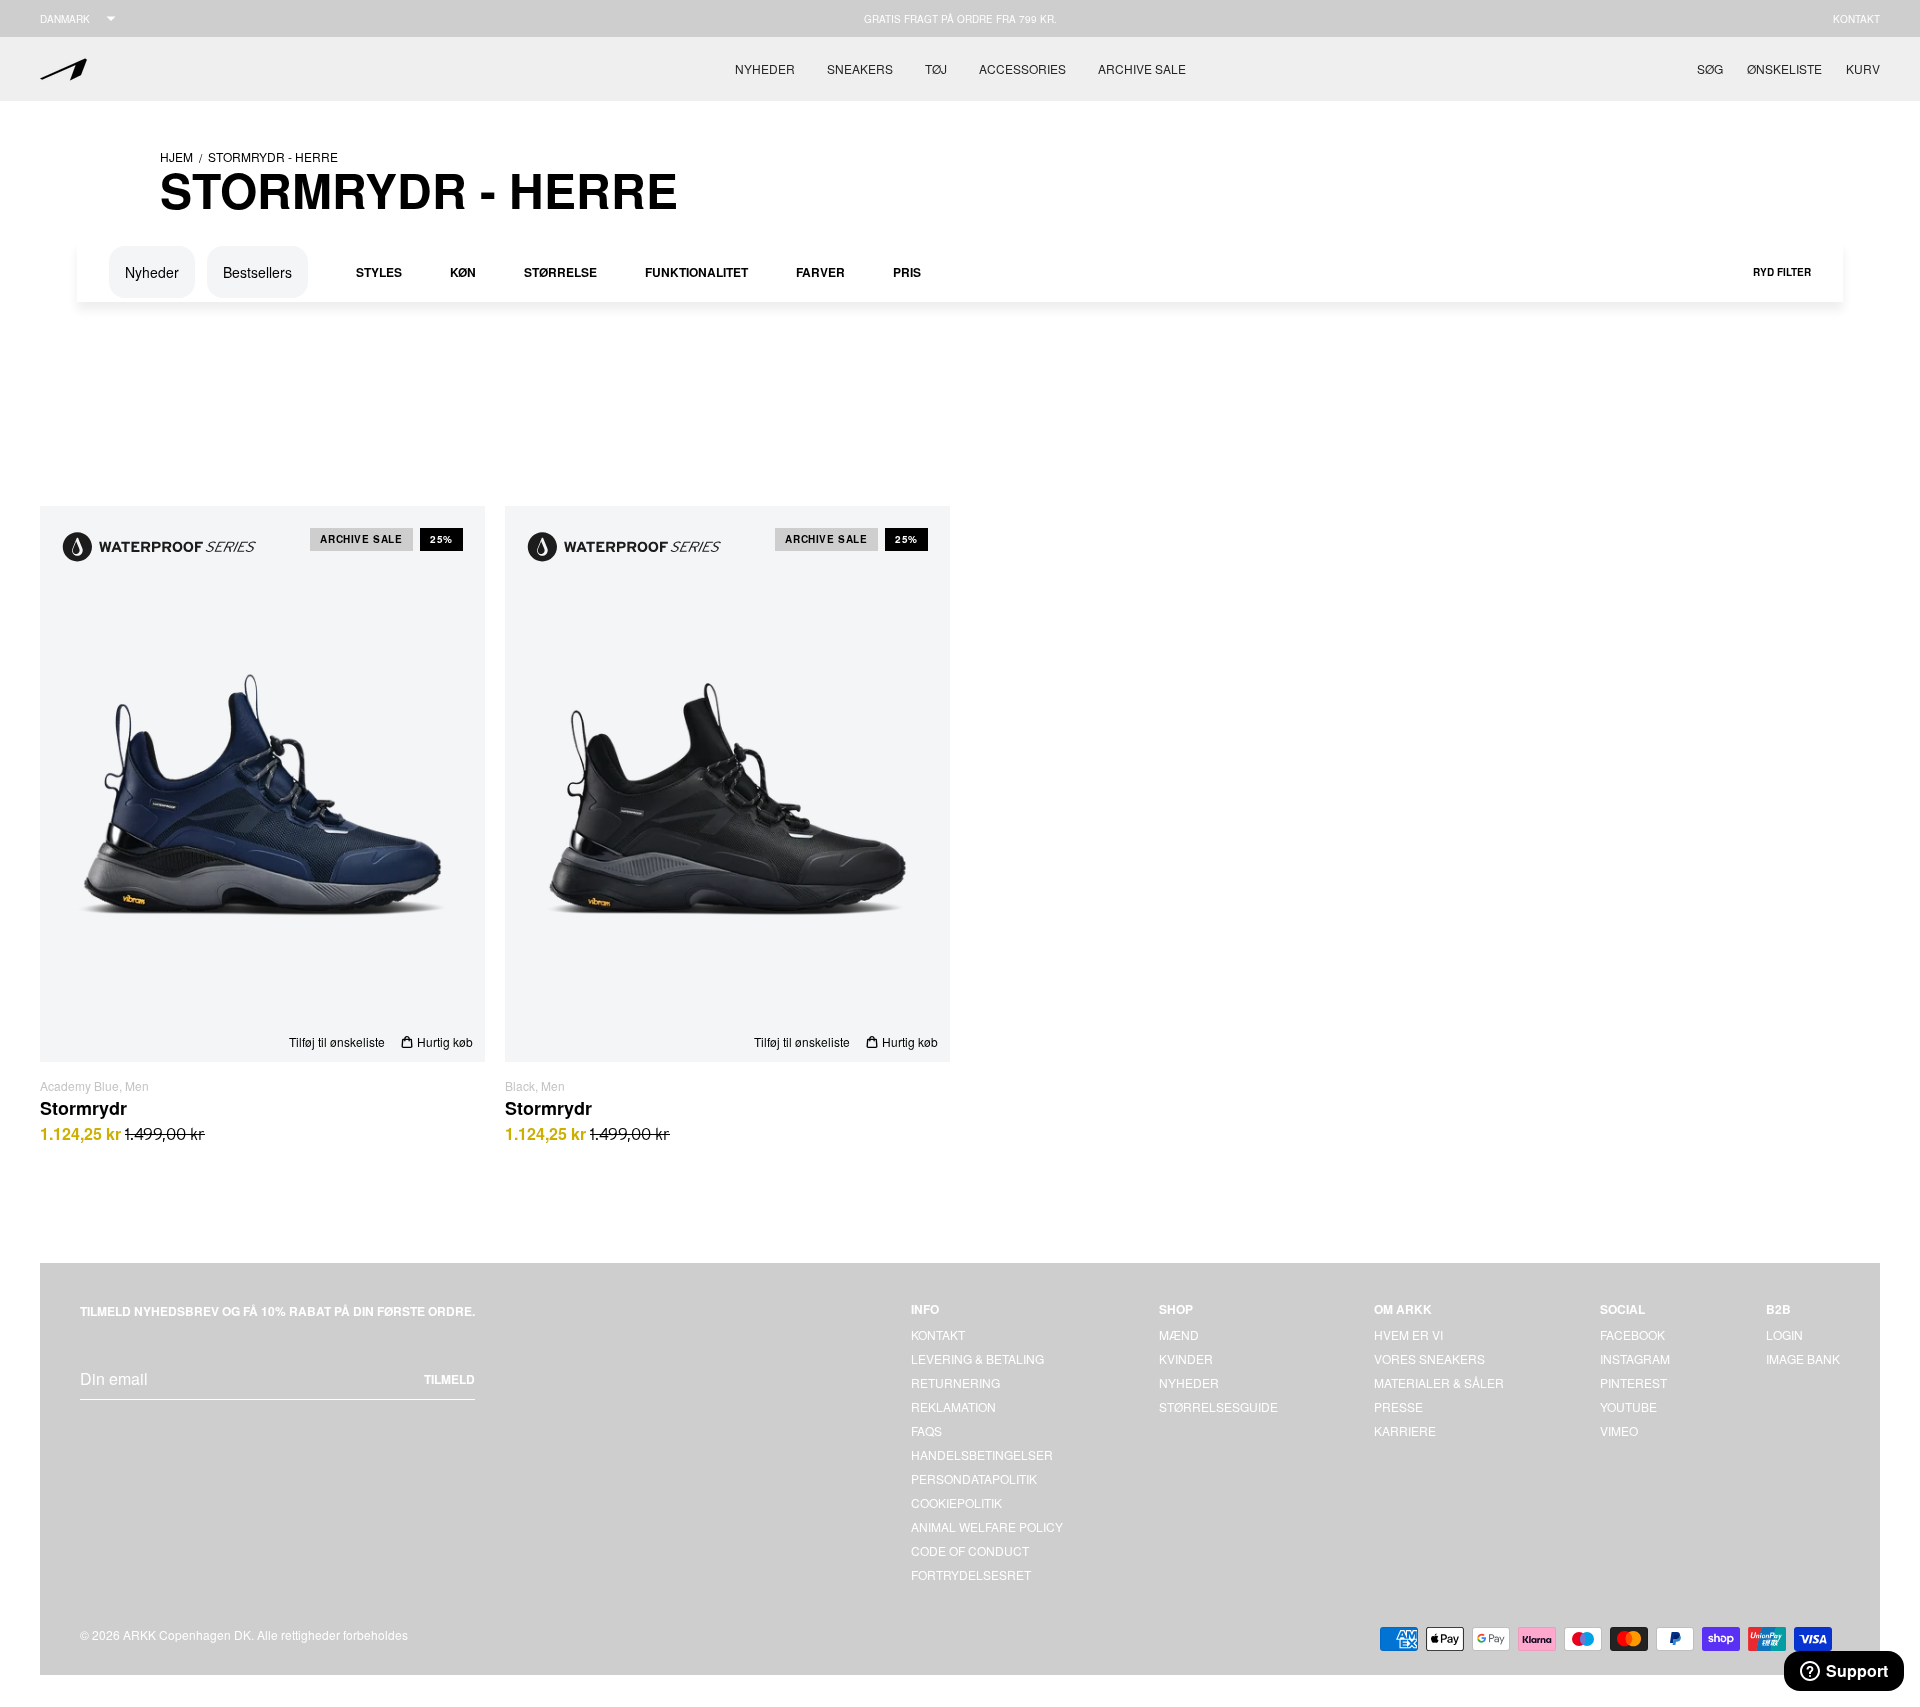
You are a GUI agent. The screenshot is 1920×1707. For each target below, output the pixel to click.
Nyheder (765, 68)
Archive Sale (1142, 68)
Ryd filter (1782, 272)
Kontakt (1856, 19)
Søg (1710, 68)
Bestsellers (257, 272)
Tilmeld (449, 1379)
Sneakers (860, 68)
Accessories (1022, 68)
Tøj (936, 68)
